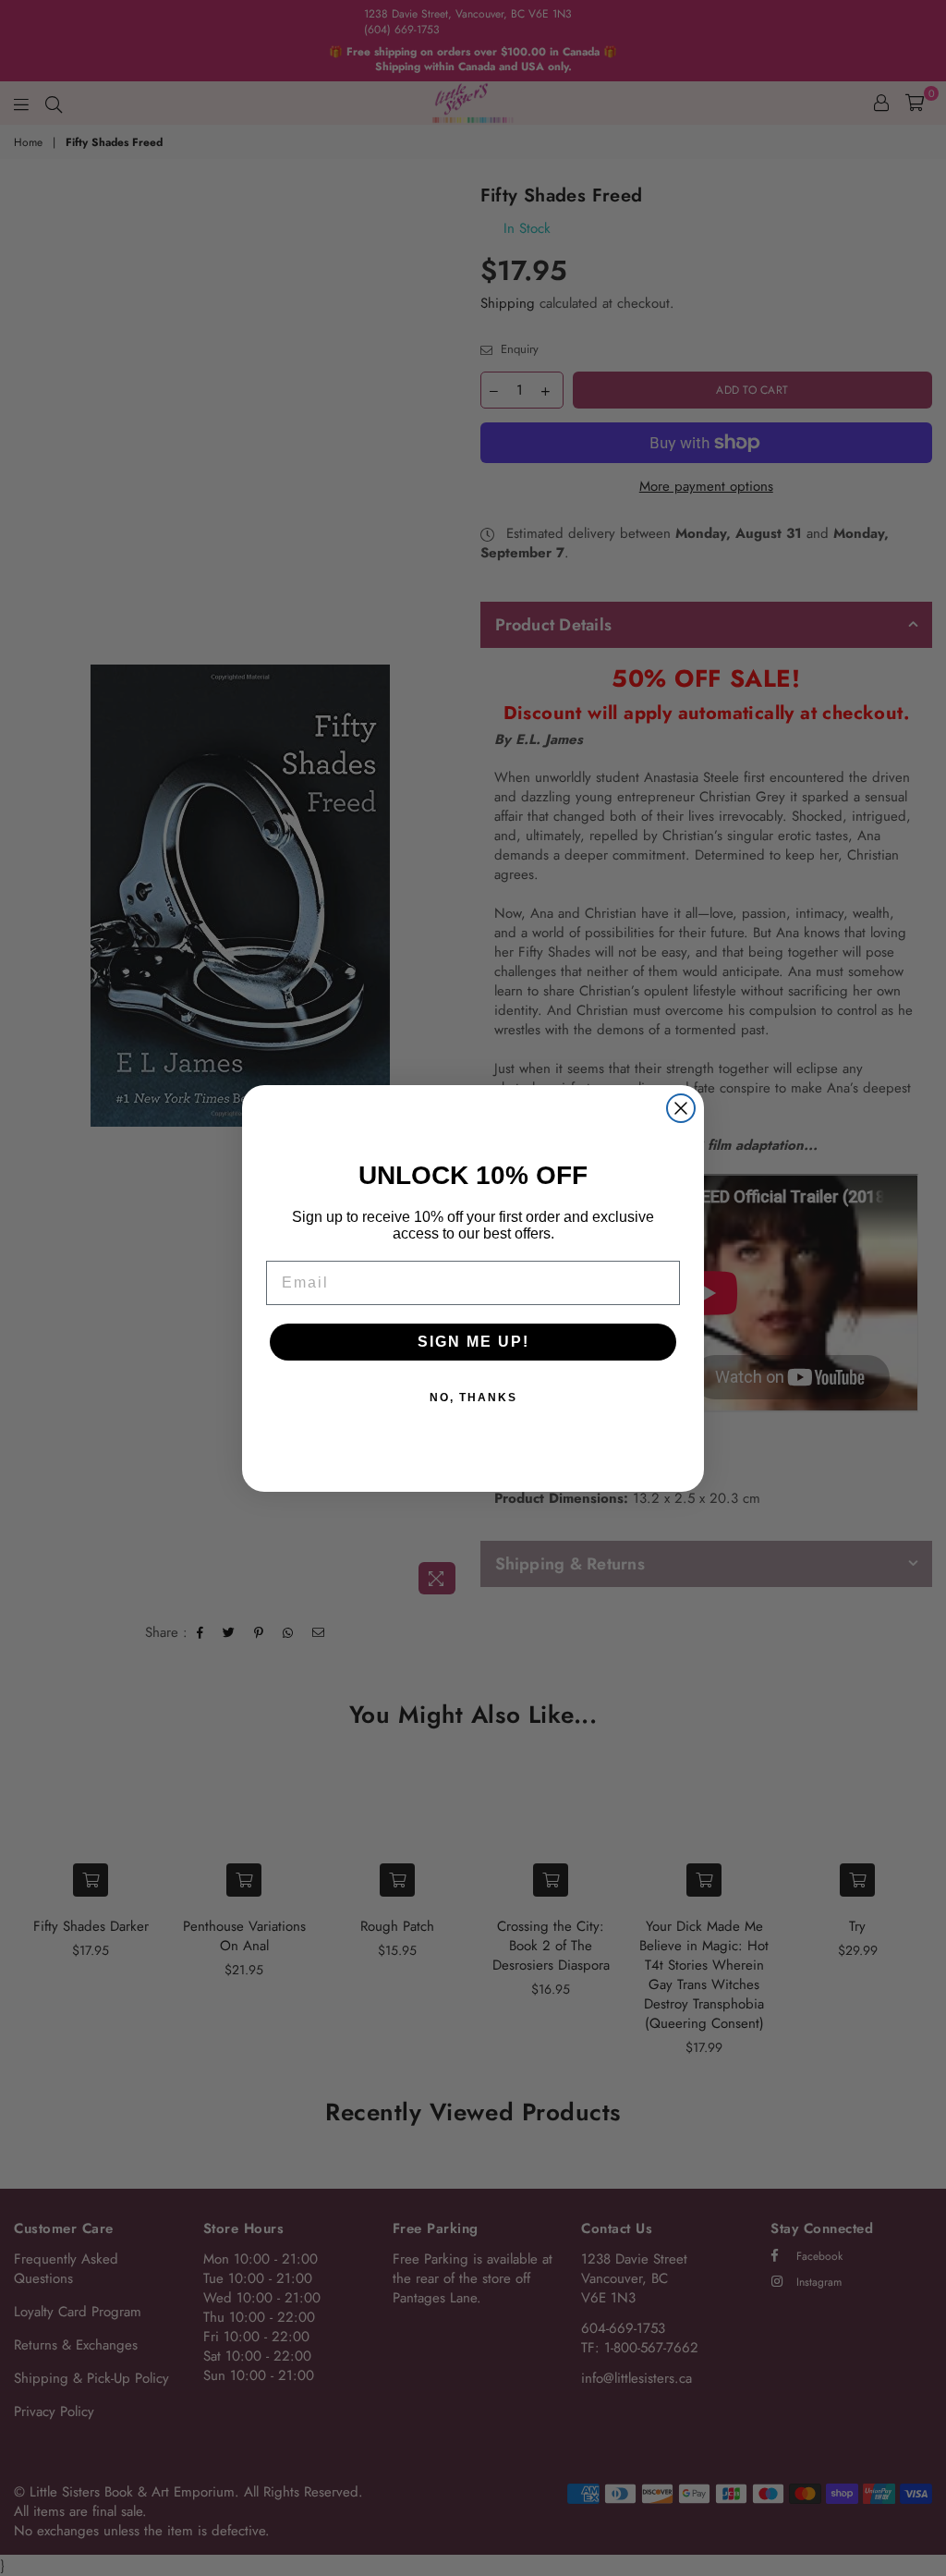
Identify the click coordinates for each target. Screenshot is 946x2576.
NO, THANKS (473, 1398)
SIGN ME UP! (473, 1342)
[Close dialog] (681, 1108)
